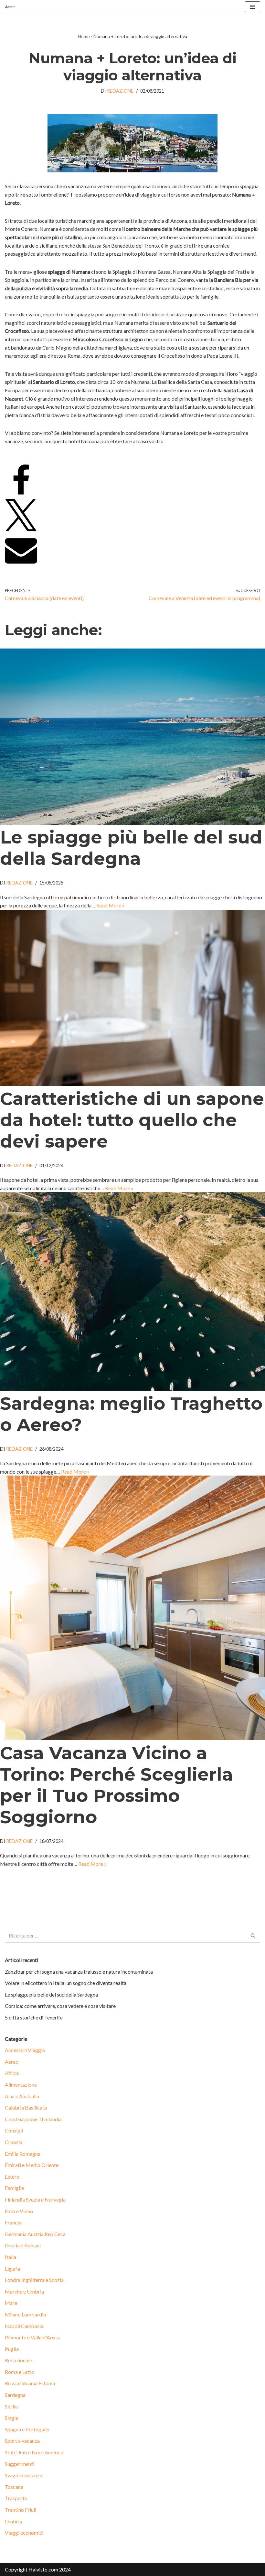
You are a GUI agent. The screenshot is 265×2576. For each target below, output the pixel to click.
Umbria (13, 2521)
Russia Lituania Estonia (30, 2383)
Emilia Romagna (23, 2154)
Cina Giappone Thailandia (33, 2119)
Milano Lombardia (25, 2314)
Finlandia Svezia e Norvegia (35, 2199)
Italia (11, 2257)
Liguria (12, 2269)
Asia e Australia (22, 2096)
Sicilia (11, 2406)
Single (11, 2418)
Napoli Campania (24, 2326)
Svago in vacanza (24, 2475)
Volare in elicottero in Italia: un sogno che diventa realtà (66, 1983)
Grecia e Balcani (23, 2245)
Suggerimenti (20, 2464)
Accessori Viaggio (25, 2050)
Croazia (14, 2142)
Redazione (120, 91)
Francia (13, 2222)
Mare (11, 2303)
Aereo (12, 2062)
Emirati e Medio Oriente (32, 2165)
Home (84, 36)
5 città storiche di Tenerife (34, 2017)
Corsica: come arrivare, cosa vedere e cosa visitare (60, 2006)
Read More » (111, 905)
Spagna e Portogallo (27, 2429)
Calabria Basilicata (26, 2107)
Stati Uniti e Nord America (34, 2452)
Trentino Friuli (21, 2510)
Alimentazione (21, 2085)
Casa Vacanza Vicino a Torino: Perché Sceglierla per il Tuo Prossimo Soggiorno (117, 1785)
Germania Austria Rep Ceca (35, 2234)
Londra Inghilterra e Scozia (34, 2280)
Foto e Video (19, 2211)
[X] (21, 529)
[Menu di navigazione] (253, 7)
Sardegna (15, 2395)
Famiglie (14, 2188)
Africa (12, 2073)
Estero (12, 2177)
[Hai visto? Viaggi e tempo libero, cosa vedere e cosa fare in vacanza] (12, 7)
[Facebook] (21, 495)
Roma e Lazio (20, 2372)
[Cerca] (253, 1936)
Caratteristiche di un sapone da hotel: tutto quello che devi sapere (132, 1120)
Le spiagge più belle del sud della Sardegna (131, 848)
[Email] (21, 564)
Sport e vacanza (22, 2441)
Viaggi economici (24, 2533)
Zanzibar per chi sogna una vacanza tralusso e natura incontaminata (79, 1972)
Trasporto (16, 2498)
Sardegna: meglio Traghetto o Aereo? (131, 1414)
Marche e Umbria (24, 2291)
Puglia (12, 2349)
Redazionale (18, 2360)
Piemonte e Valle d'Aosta (32, 2337)
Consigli (14, 2130)
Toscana (14, 2487)
